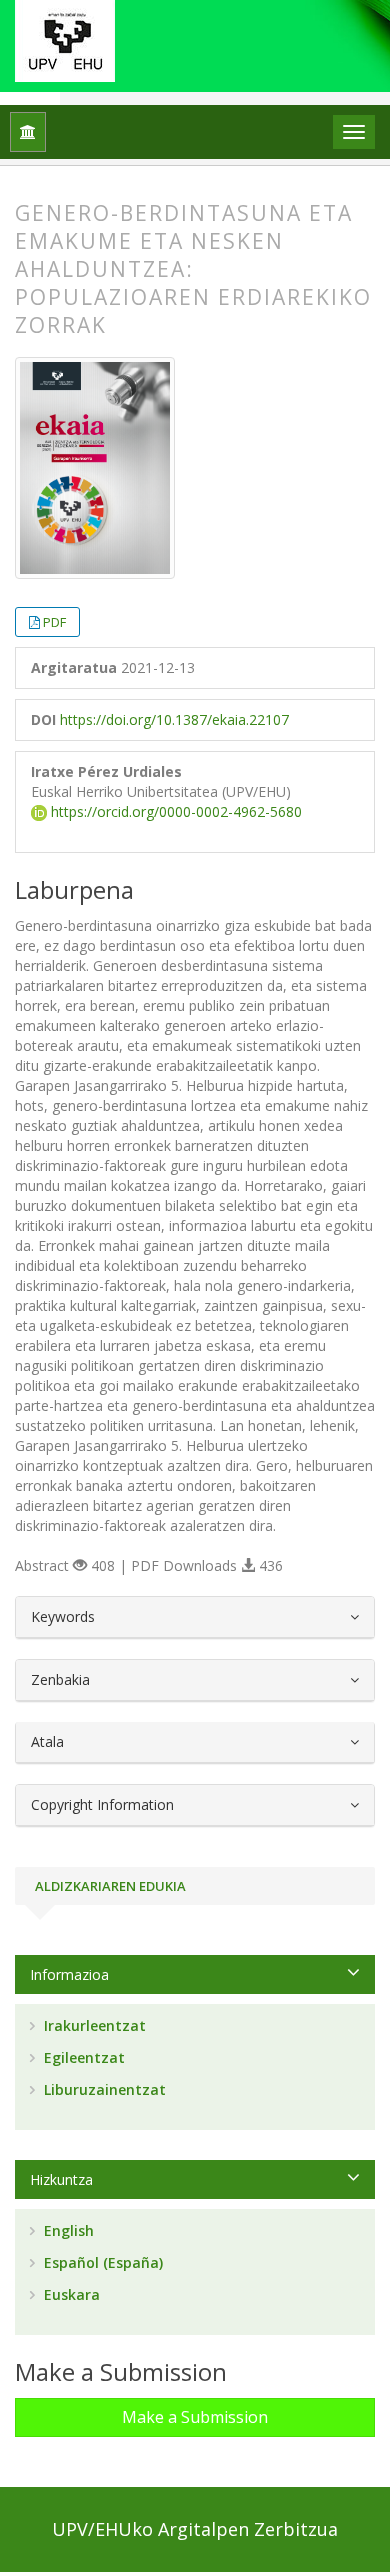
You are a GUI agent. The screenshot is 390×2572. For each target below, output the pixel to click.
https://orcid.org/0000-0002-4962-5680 (174, 811)
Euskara (70, 2294)
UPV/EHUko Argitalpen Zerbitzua (195, 2529)
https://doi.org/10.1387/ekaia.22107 (174, 719)
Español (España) (101, 2262)
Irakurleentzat (93, 2025)
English (67, 2230)
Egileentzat (82, 2057)
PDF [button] (54, 622)
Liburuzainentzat (103, 2089)
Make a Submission (195, 2417)
